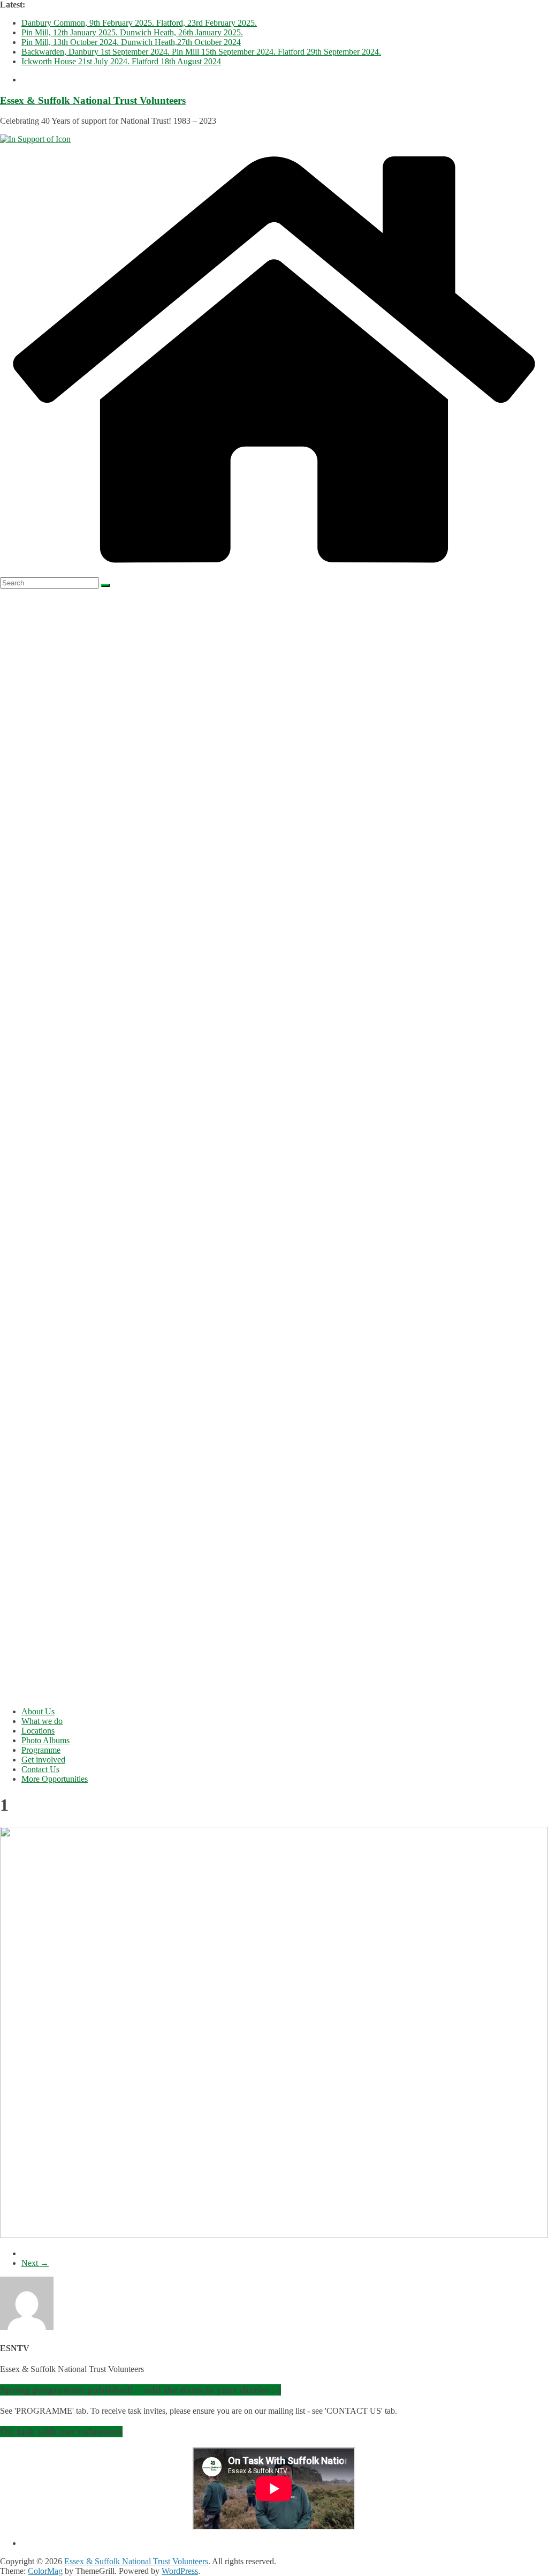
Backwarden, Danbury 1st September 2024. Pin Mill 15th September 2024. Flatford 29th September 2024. (201, 52)
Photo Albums (45, 1740)
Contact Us (40, 1769)
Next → (35, 2263)
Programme (41, 1750)
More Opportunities (55, 1779)
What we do (42, 1721)
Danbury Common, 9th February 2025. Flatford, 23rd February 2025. (139, 23)
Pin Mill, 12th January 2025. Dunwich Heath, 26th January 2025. (132, 32)
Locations (38, 1731)
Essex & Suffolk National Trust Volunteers (93, 100)
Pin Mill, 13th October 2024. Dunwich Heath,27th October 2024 (131, 42)
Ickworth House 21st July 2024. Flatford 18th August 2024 (121, 61)
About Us (38, 1711)
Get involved (43, 1760)
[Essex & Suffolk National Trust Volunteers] (274, 572)
